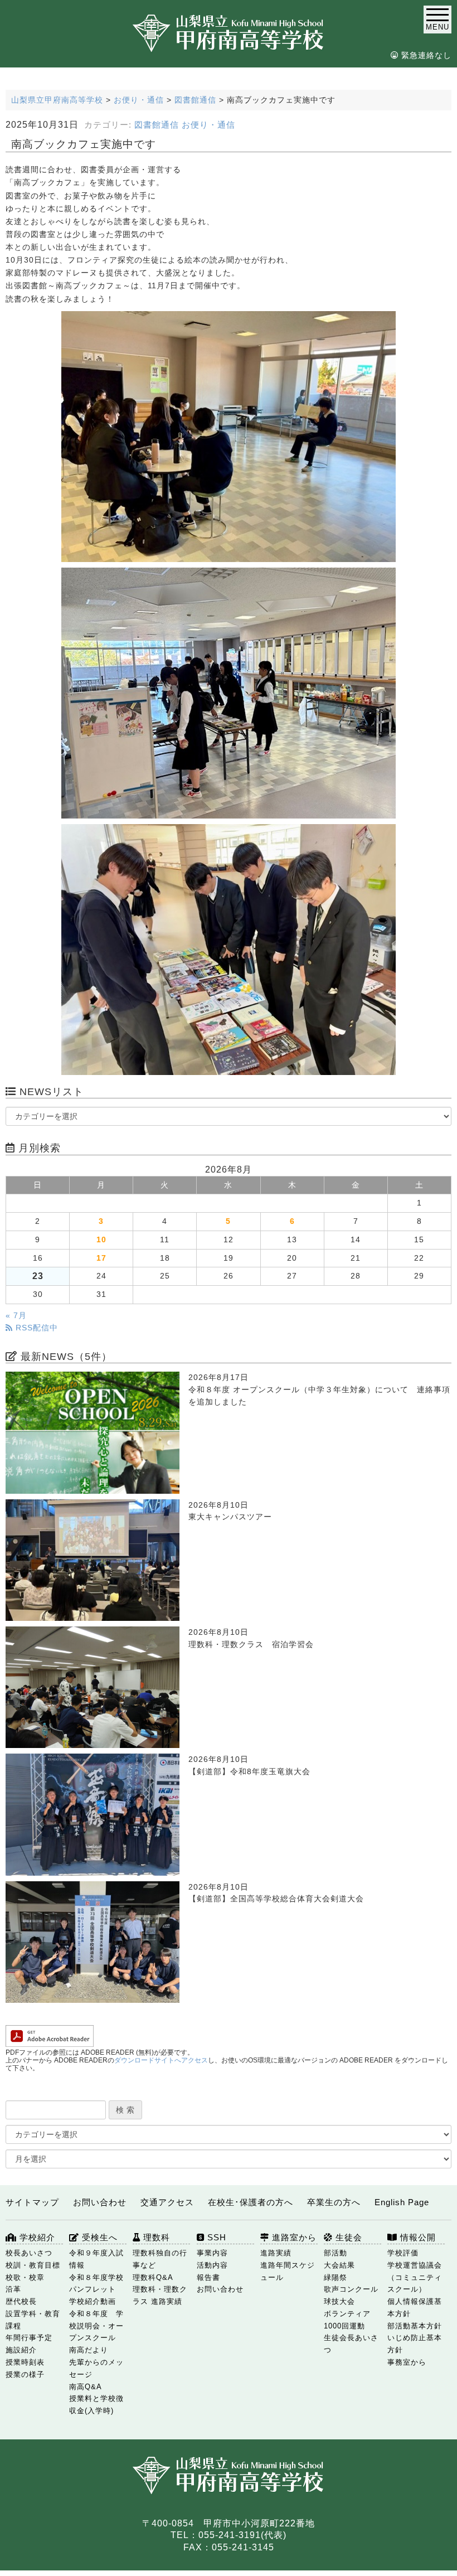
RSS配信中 (35, 1328)
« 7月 (16, 1316)
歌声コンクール (351, 2289)
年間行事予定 (29, 2338)
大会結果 (339, 2265)
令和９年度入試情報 (96, 2259)
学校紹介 (36, 2237)
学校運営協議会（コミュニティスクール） (415, 2277)
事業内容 (212, 2253)
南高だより (89, 2350)
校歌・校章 (25, 2277)
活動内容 (212, 2265)
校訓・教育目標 (33, 2265)
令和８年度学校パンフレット (96, 2284)
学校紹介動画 (93, 2301)
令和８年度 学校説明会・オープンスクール (96, 2326)
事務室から (407, 2362)
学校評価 (403, 2253)
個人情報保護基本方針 (415, 2308)
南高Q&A (86, 2387)
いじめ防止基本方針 (415, 2344)
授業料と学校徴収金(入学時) (96, 2405)
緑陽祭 (336, 2277)
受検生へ (98, 2237)
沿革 (13, 2289)
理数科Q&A (153, 2277)
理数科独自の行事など (160, 2259)
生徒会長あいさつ (351, 2344)
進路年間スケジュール (288, 2271)
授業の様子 (25, 2374)
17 (101, 1258)
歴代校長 (21, 2301)
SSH (215, 2237)
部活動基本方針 (415, 2326)
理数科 (155, 2237)
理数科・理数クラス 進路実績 (160, 2295)
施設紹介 (21, 2350)
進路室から (293, 2237)
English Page (402, 2202)
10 (101, 1240)
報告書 (208, 2277)
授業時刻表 (25, 2362)
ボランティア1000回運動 (347, 2320)
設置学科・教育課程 (33, 2320)
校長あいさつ (29, 2253)
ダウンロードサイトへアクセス (161, 2060)
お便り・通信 (208, 125)
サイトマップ (32, 2202)
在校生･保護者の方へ (251, 2202)
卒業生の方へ (334, 2202)
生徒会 (347, 2237)
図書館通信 (157, 125)
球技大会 (339, 2301)
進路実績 (276, 2253)
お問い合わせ (100, 2202)
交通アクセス (167, 2202)
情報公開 (417, 2237)
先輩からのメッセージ (96, 2368)
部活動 (336, 2253)
